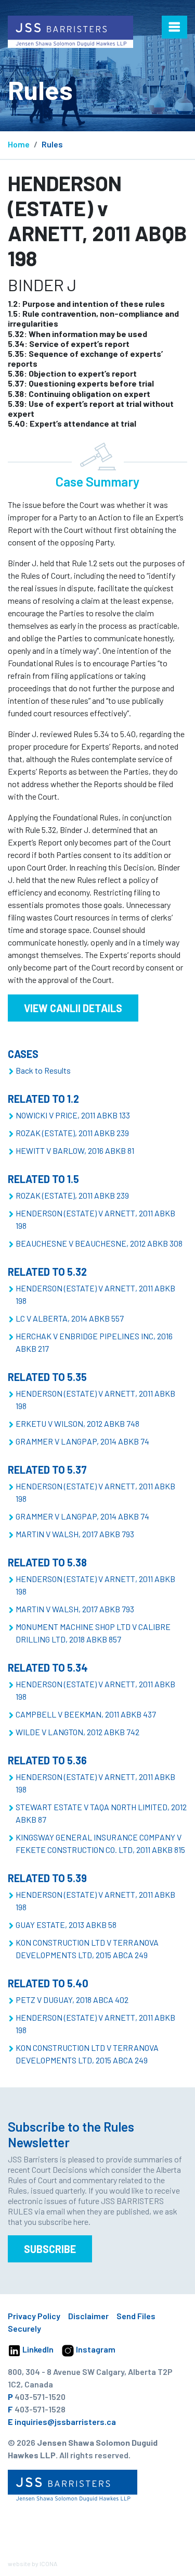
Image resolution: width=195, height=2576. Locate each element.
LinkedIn (37, 2349)
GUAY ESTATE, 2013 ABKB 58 (66, 1925)
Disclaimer (88, 2316)
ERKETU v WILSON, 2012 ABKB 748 (77, 1423)
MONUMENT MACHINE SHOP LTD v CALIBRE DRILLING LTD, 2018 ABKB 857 (93, 1633)
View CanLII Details (73, 1008)
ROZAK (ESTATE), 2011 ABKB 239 (72, 1133)
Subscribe (50, 2249)
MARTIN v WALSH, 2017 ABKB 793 (75, 1534)
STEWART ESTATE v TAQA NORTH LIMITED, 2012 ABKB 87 (101, 1813)
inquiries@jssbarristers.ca (65, 2422)
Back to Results (43, 1070)
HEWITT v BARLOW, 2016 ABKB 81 (75, 1150)
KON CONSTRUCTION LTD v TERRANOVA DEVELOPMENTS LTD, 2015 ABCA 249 (87, 1949)
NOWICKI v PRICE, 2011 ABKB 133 (73, 1115)
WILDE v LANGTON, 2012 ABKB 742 (77, 1732)
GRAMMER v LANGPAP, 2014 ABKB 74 (82, 1441)
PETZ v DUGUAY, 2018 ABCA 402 (72, 2000)
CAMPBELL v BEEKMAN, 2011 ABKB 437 (86, 1714)
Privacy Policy (34, 2316)
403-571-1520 (40, 2397)
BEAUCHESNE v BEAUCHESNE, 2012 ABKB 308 (99, 1243)
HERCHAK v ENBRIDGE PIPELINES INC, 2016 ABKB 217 (94, 1342)
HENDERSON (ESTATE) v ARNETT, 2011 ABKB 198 (95, 1219)
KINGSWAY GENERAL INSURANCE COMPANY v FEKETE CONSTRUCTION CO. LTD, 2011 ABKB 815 (100, 1843)
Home (19, 144)
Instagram (95, 2349)
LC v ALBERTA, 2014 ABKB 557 (70, 1318)
